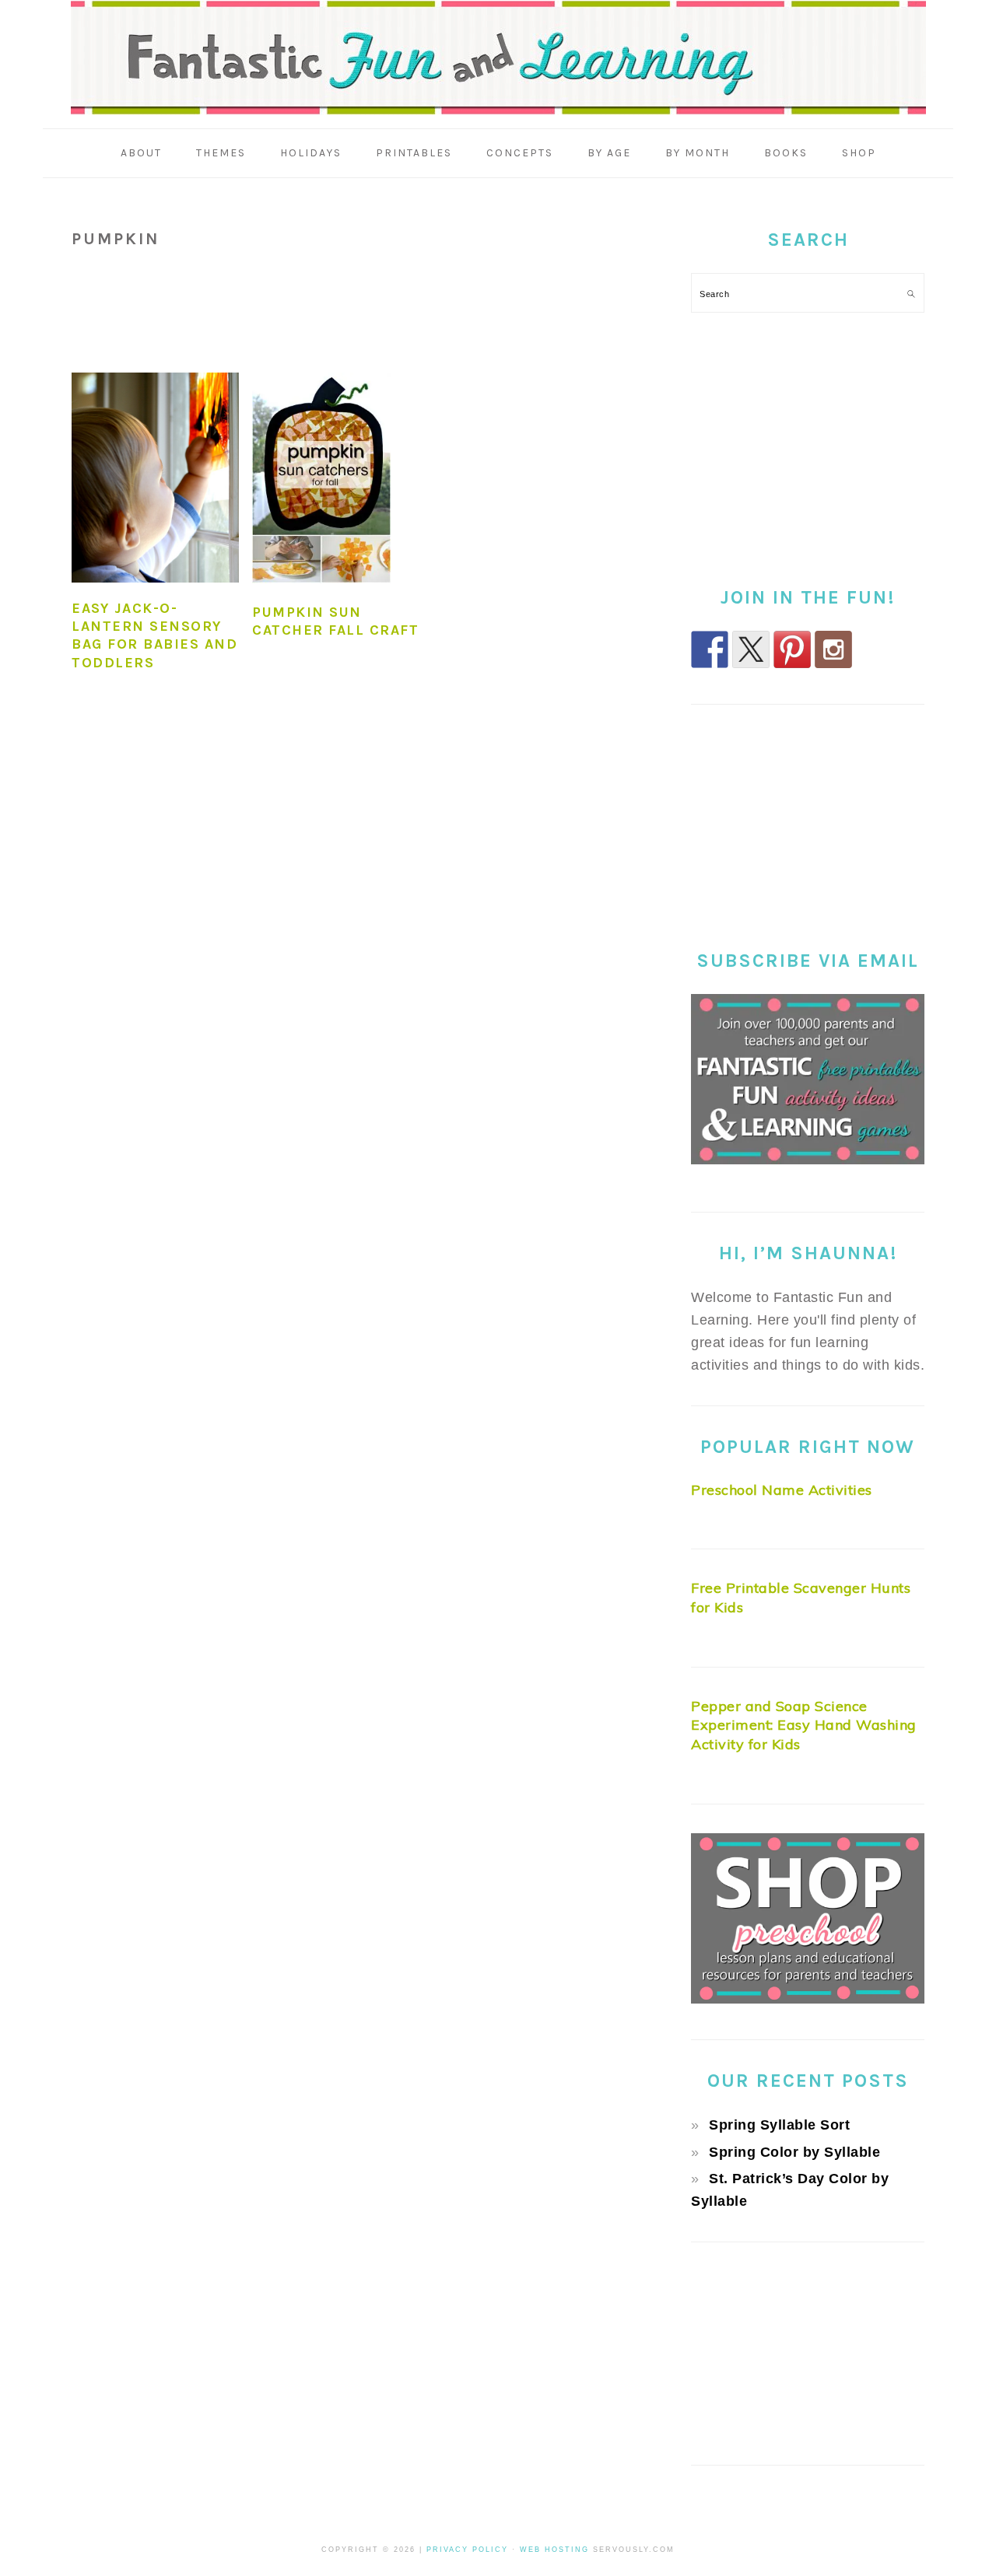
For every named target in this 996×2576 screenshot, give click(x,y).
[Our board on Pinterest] (792, 649)
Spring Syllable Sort (779, 2125)
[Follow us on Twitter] (751, 649)
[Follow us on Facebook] (710, 649)
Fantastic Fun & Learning (498, 58)
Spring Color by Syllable (794, 2152)
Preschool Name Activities (782, 1490)
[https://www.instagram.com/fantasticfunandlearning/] (833, 649)
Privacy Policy (467, 2550)
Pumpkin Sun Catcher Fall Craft (335, 621)
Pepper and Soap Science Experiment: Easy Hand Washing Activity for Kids (804, 1725)
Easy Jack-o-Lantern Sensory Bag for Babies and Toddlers (154, 635)
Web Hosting (554, 2550)
